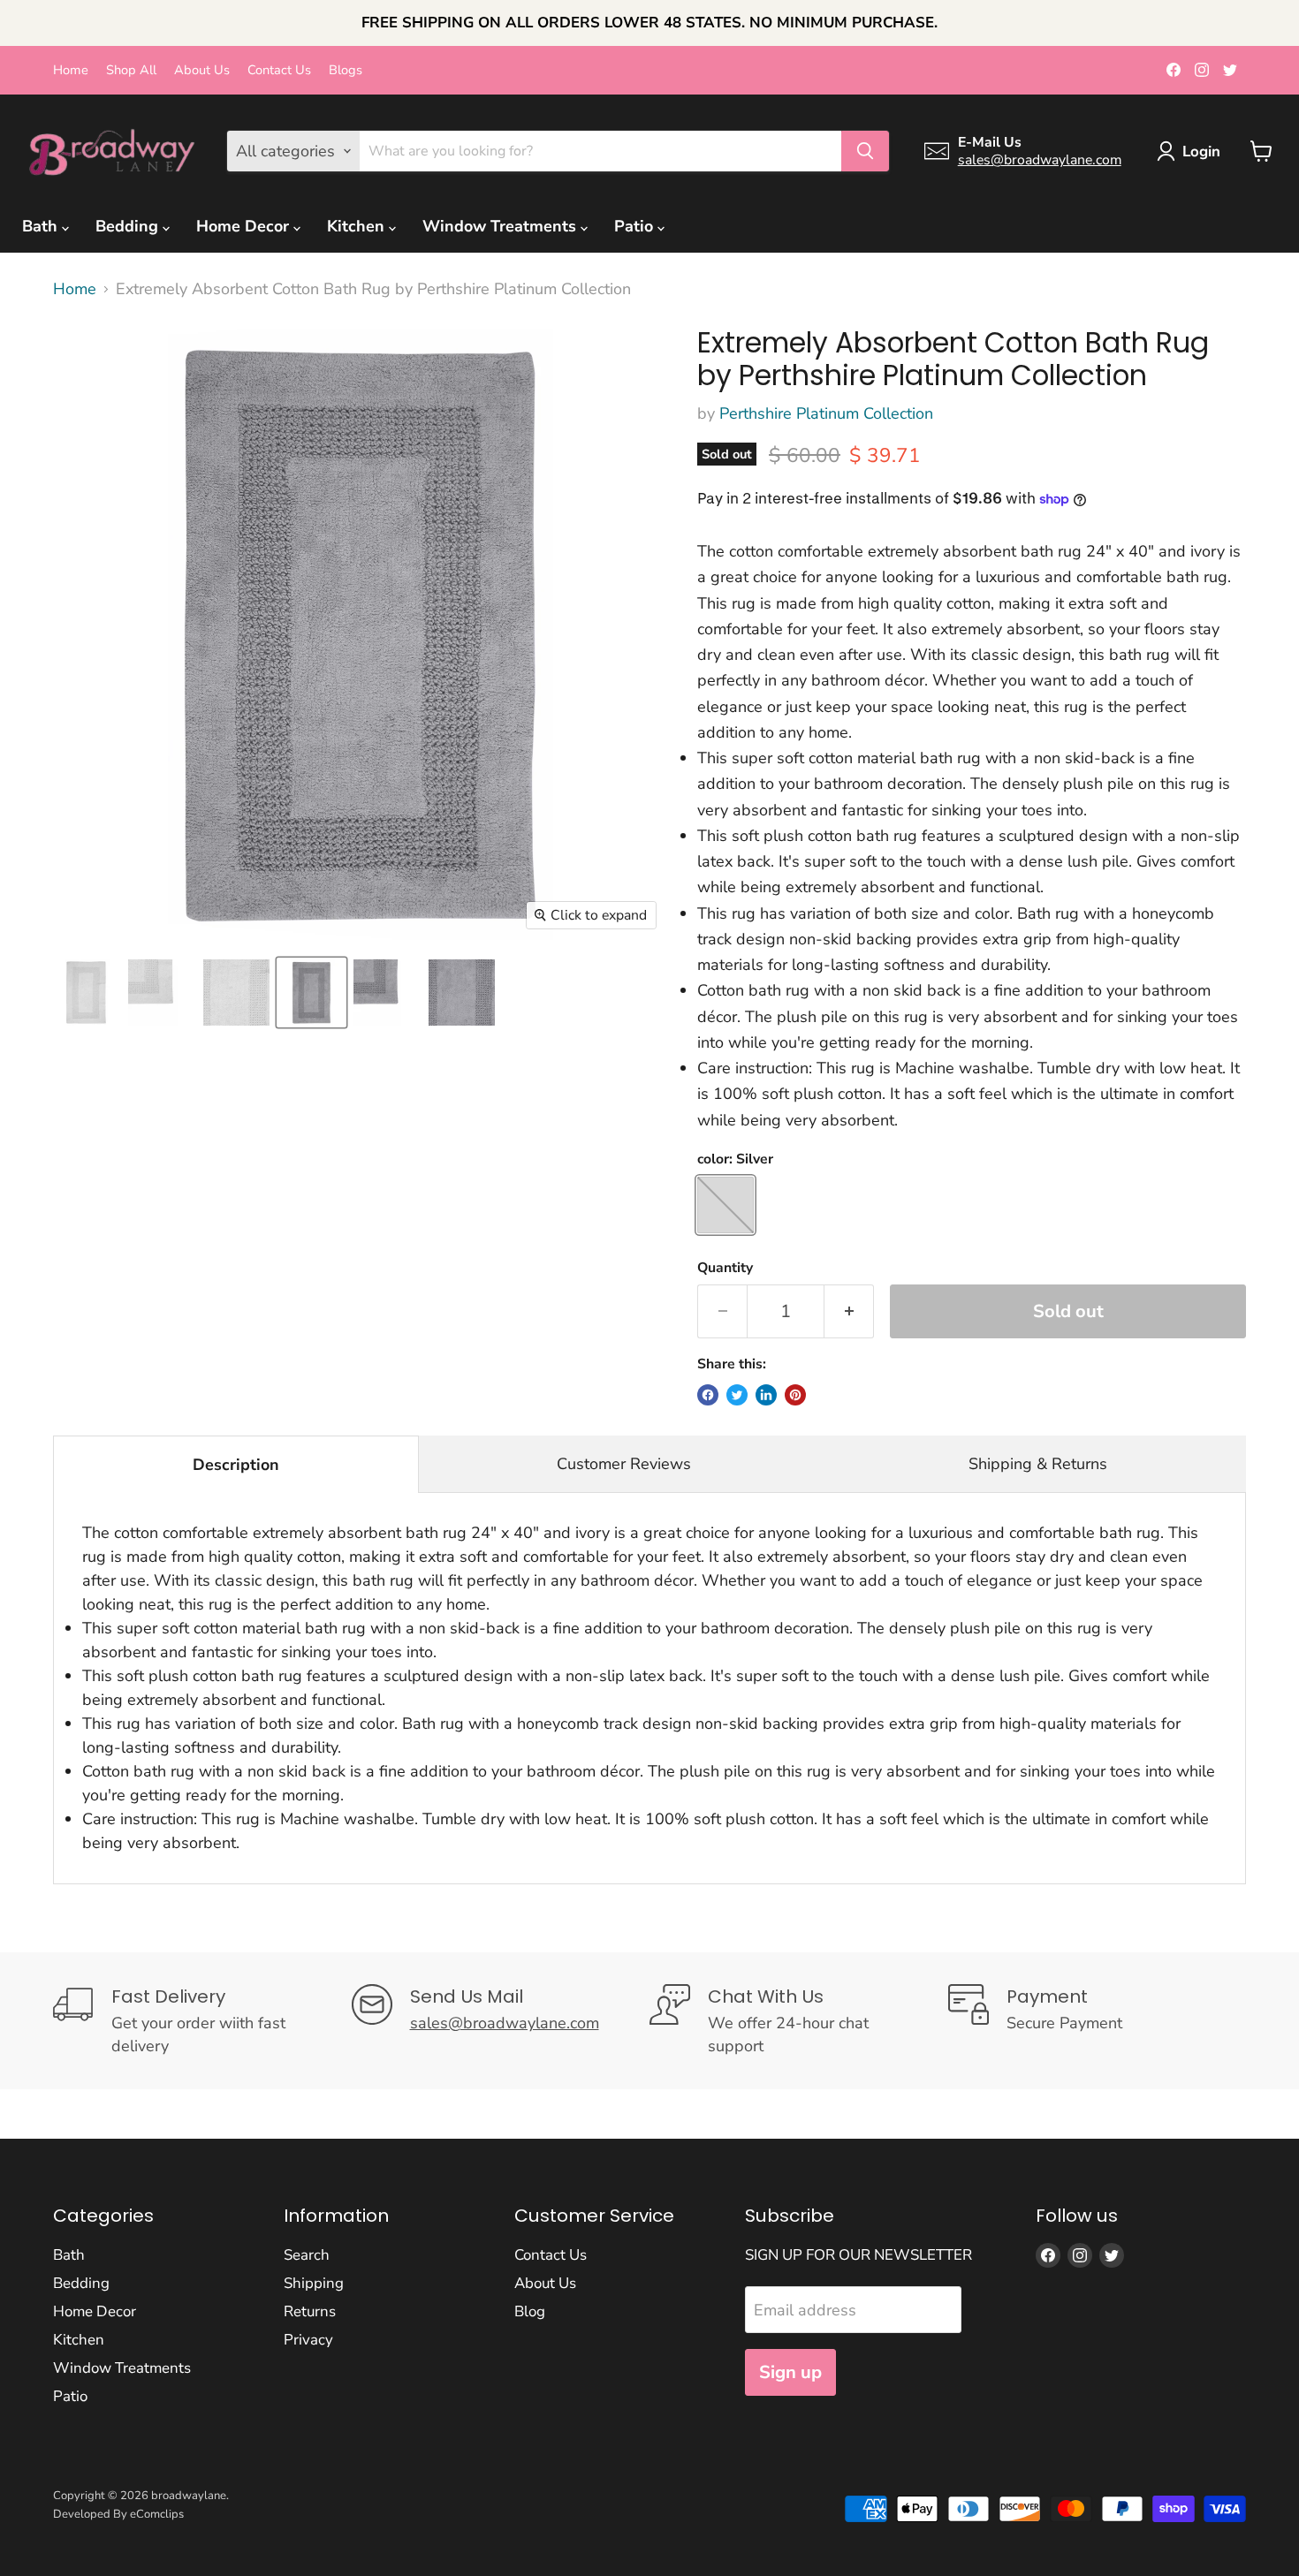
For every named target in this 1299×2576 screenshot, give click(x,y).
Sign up (790, 2372)
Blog (530, 2311)
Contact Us (279, 70)
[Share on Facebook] (708, 1395)
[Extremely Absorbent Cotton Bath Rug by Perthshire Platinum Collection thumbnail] (86, 993)
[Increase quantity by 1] (849, 1311)
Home (71, 70)
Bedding (129, 226)
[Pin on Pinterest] (795, 1395)
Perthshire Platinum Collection (826, 413)
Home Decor (245, 226)
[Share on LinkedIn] (766, 1395)
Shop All (131, 70)
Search (307, 2255)
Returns (310, 2311)
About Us (202, 70)
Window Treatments (501, 226)
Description (236, 1465)
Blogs (346, 70)
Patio (636, 226)
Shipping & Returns (1038, 1464)
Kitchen (358, 226)
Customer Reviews (624, 1464)
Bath (42, 226)
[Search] (865, 151)
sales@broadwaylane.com (1040, 160)
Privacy (308, 2340)
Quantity (725, 1268)
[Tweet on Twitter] (737, 1395)
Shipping (314, 2283)
